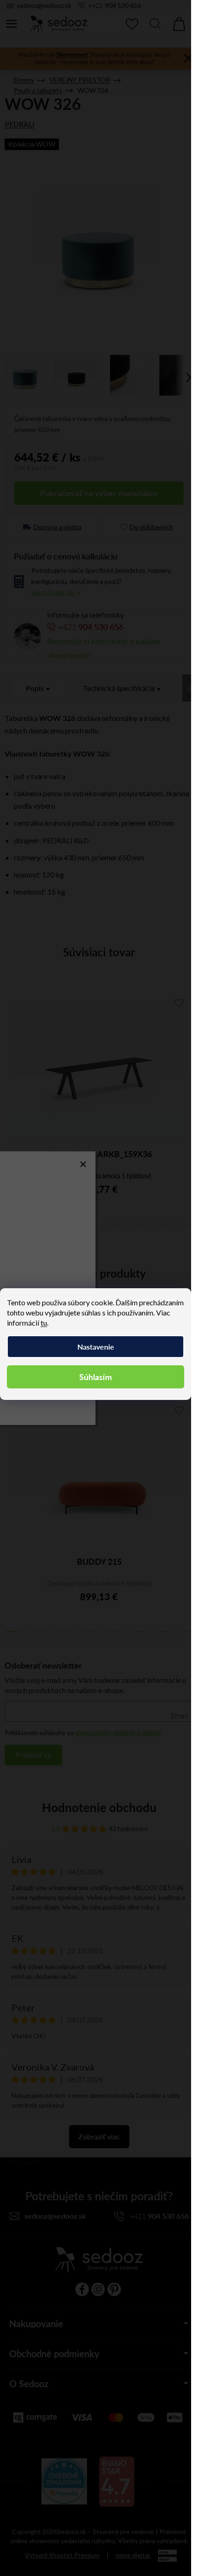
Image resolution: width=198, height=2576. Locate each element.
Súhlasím (96, 1377)
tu (44, 1323)
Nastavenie (96, 1347)
